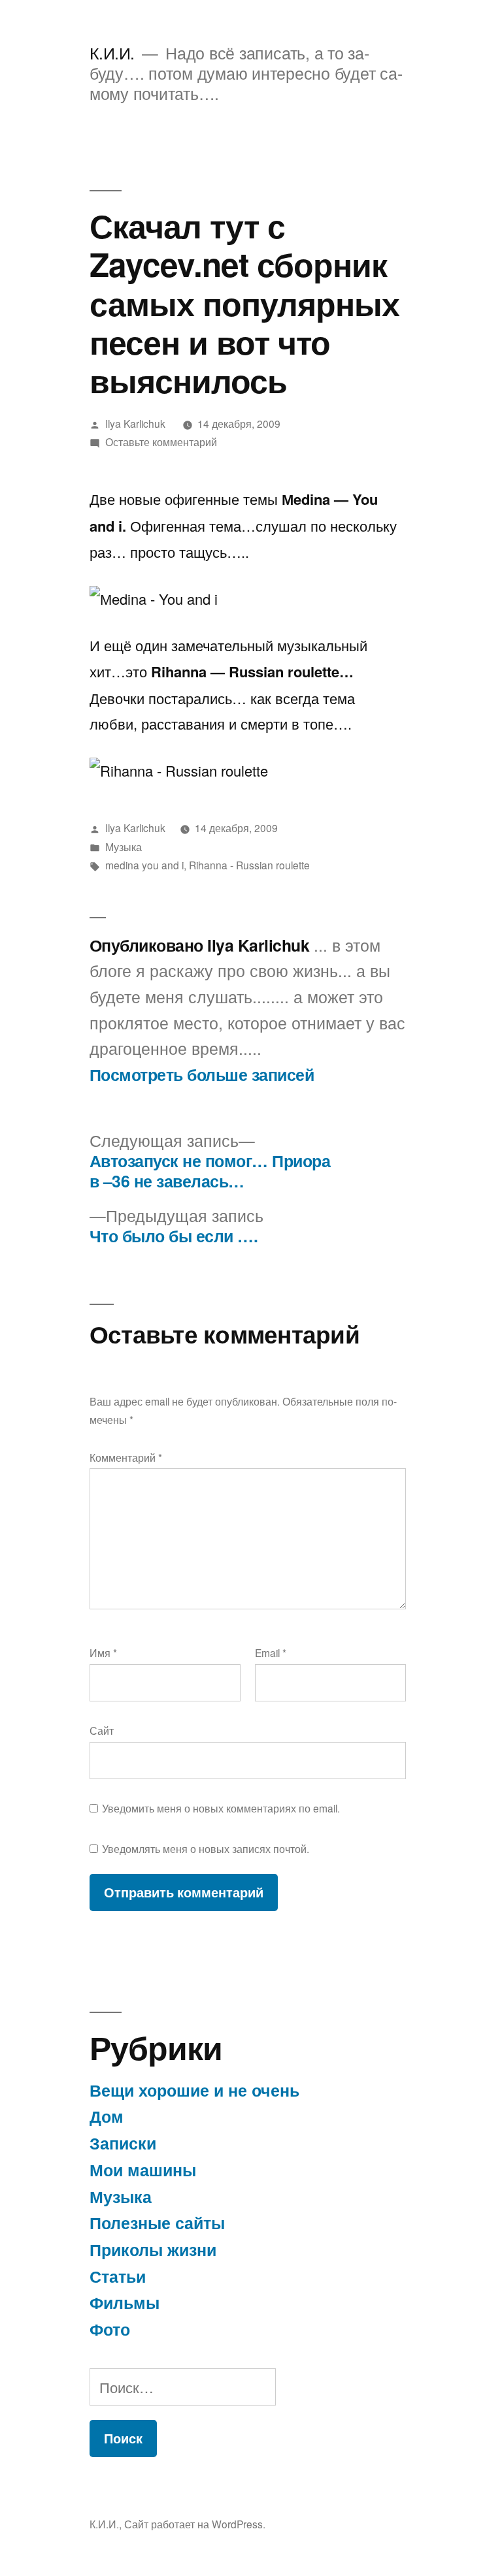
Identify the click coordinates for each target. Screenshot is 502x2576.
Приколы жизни (153, 2249)
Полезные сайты (157, 2223)
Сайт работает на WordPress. (195, 2524)
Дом (107, 2116)
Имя (103, 1652)
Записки (123, 2143)
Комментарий (126, 1457)
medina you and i (144, 865)
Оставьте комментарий (161, 442)
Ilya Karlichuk (135, 423)
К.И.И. (112, 53)
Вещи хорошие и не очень (194, 2090)
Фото (110, 2329)
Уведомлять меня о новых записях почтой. (206, 1848)
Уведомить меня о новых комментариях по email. (221, 1808)
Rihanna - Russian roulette (249, 865)
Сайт (102, 1730)
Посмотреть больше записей (202, 1075)
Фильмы (125, 2302)
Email (271, 1652)
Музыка (124, 846)
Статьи (118, 2276)
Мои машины (143, 2170)
